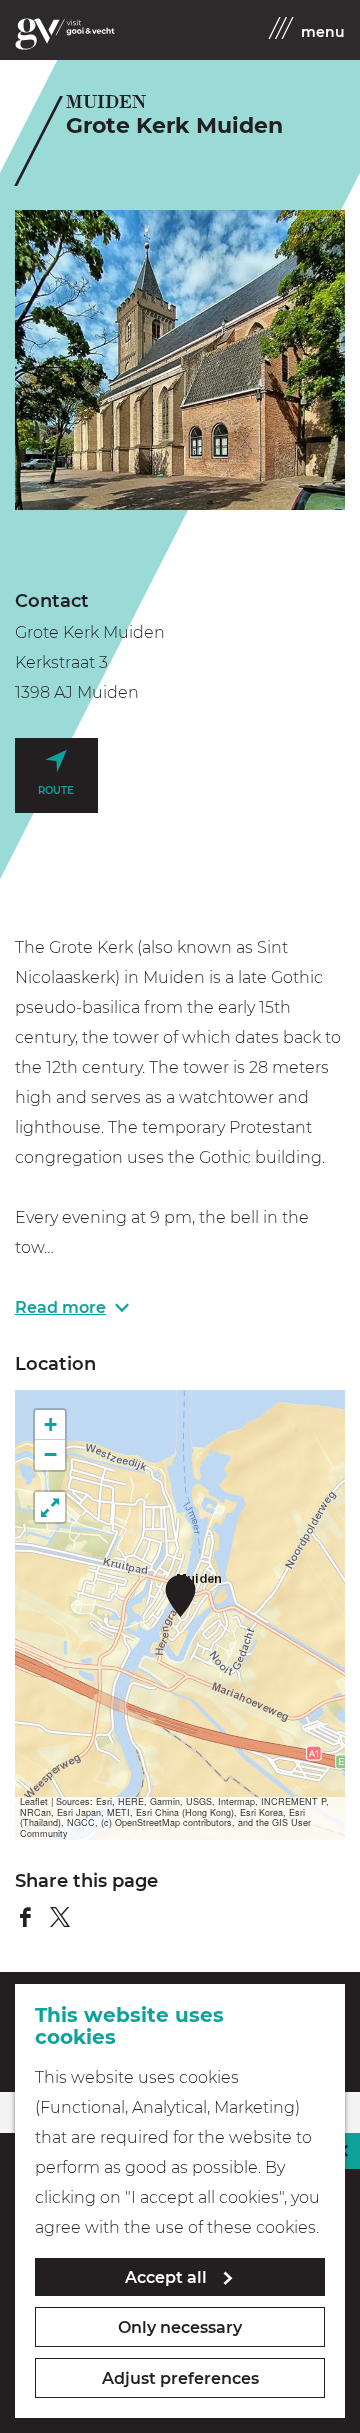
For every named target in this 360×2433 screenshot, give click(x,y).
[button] (180, 1595)
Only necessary (180, 2327)
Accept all (166, 2277)
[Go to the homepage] (65, 34)
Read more (60, 1307)
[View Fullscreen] (50, 1507)
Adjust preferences (180, 2378)
